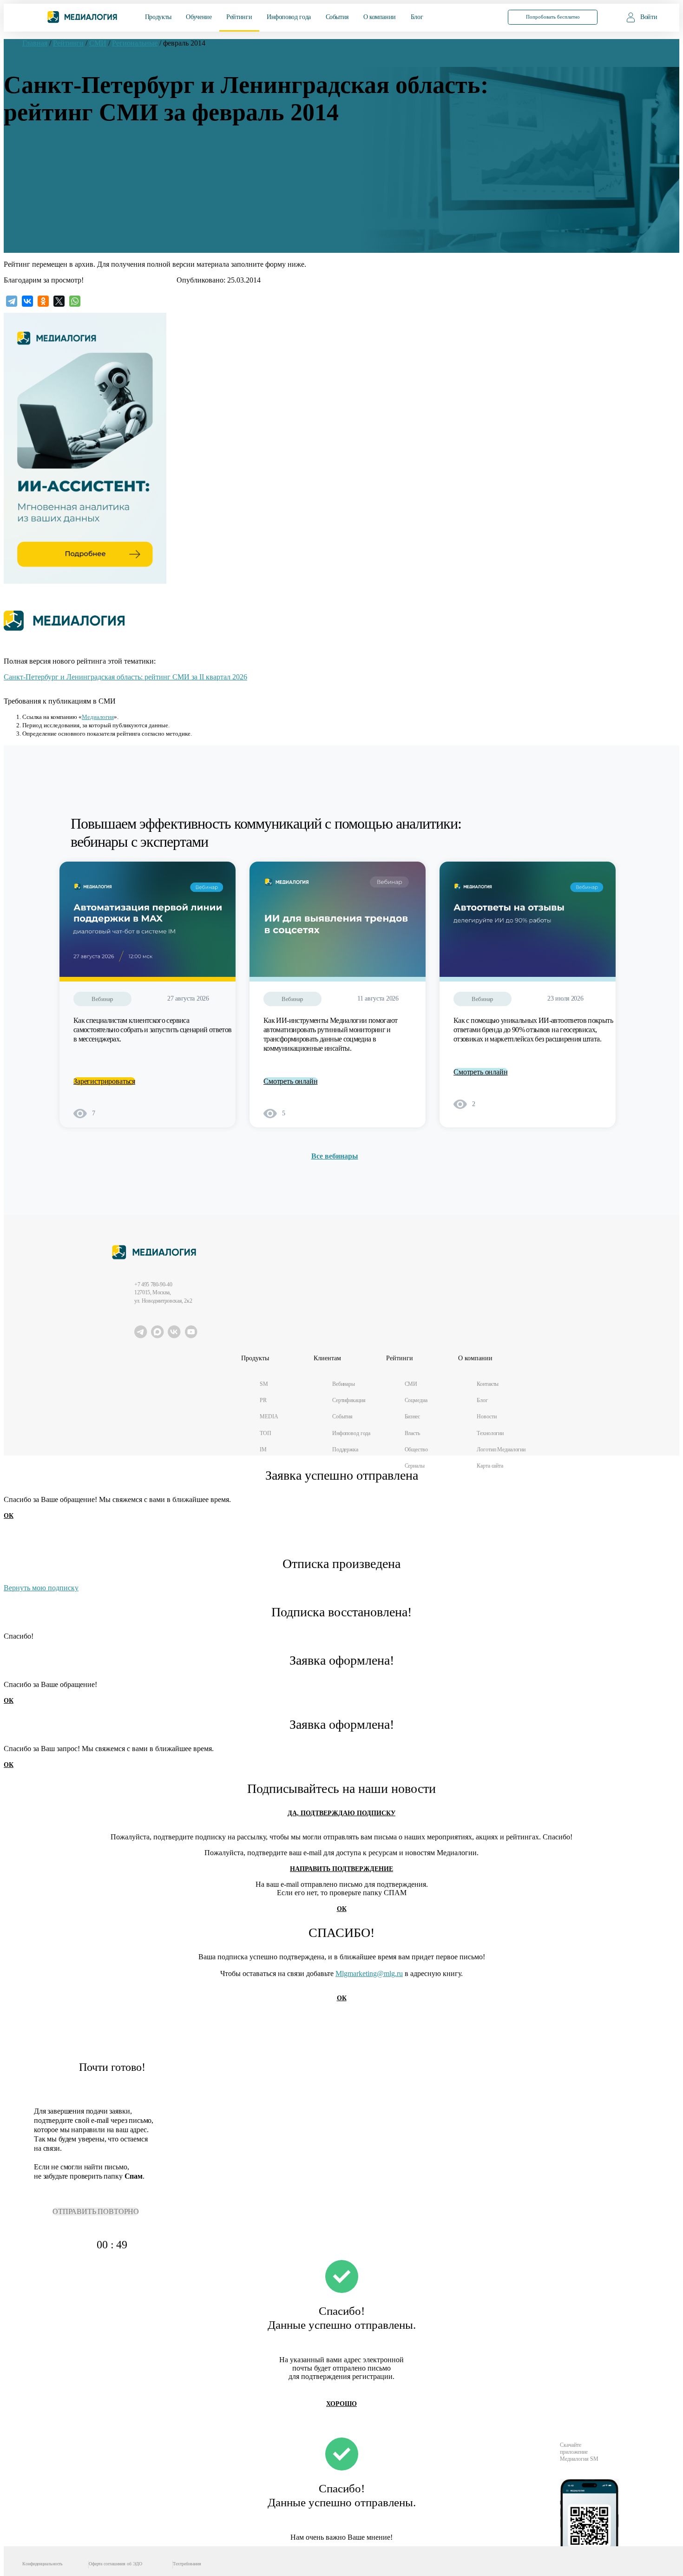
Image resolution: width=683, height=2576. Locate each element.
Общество (416, 1449)
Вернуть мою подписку (41, 1588)
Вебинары (344, 1384)
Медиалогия (98, 717)
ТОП (266, 1433)
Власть (412, 1433)
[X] (59, 301)
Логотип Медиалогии (501, 1449)
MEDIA (269, 1416)
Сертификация (349, 1400)
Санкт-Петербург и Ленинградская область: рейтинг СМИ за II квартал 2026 (125, 677)
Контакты (488, 1384)
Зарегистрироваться (104, 1081)
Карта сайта (490, 1466)
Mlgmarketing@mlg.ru (369, 1973)
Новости (486, 1416)
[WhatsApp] (75, 301)
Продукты (158, 17)
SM (264, 1384)
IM (263, 1449)
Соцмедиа (416, 1400)
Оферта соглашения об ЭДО (115, 2564)
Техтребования (187, 2564)
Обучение (199, 17)
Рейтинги (239, 17)
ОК (9, 1516)
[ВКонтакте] (27, 301)
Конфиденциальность (43, 2564)
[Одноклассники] (43, 301)
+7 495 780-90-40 (153, 1285)
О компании (380, 17)
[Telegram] (12, 301)
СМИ (411, 1384)
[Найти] (480, 16)
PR (263, 1400)
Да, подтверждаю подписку (341, 1813)
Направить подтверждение (341, 1869)
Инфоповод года (289, 17)
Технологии (490, 1433)
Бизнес (412, 1416)
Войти (649, 17)
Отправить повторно (96, 2211)
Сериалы (415, 1466)
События (337, 17)
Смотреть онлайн (291, 1081)
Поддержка (345, 1449)
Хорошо (341, 2404)
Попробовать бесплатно (553, 17)
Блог (417, 17)
